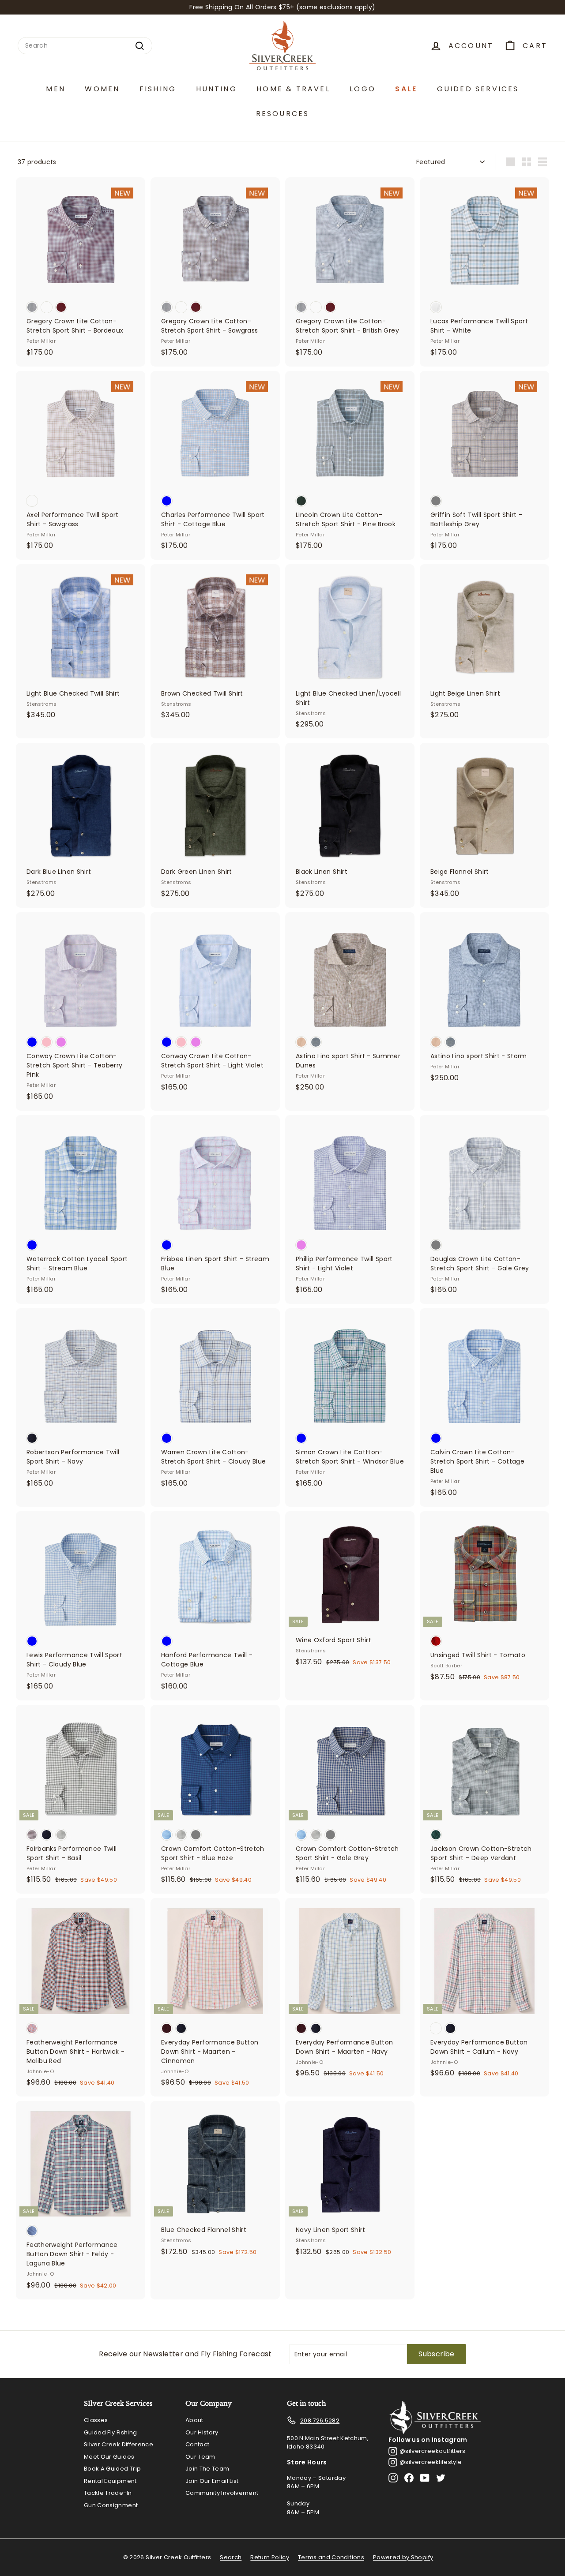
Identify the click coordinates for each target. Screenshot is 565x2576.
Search (231, 2557)
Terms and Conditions (331, 2557)
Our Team (200, 2457)
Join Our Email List (212, 2481)
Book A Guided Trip (112, 2469)
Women (102, 89)
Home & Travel (293, 89)
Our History (202, 2432)
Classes (96, 2420)
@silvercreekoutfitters (433, 2451)
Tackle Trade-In (108, 2493)
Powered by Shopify (403, 2557)
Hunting (217, 89)
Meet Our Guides (109, 2457)
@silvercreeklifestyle (431, 2462)
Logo (363, 89)
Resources (283, 114)
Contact (197, 2444)
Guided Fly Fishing (110, 2432)
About (194, 2420)
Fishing (158, 89)
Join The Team (207, 2469)
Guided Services (478, 89)
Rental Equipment (110, 2481)
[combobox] (85, 46)
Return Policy (270, 2557)
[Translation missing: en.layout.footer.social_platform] (393, 2478)
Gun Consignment (111, 2505)
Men (56, 89)
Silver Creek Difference (119, 2444)
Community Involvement (222, 2493)
